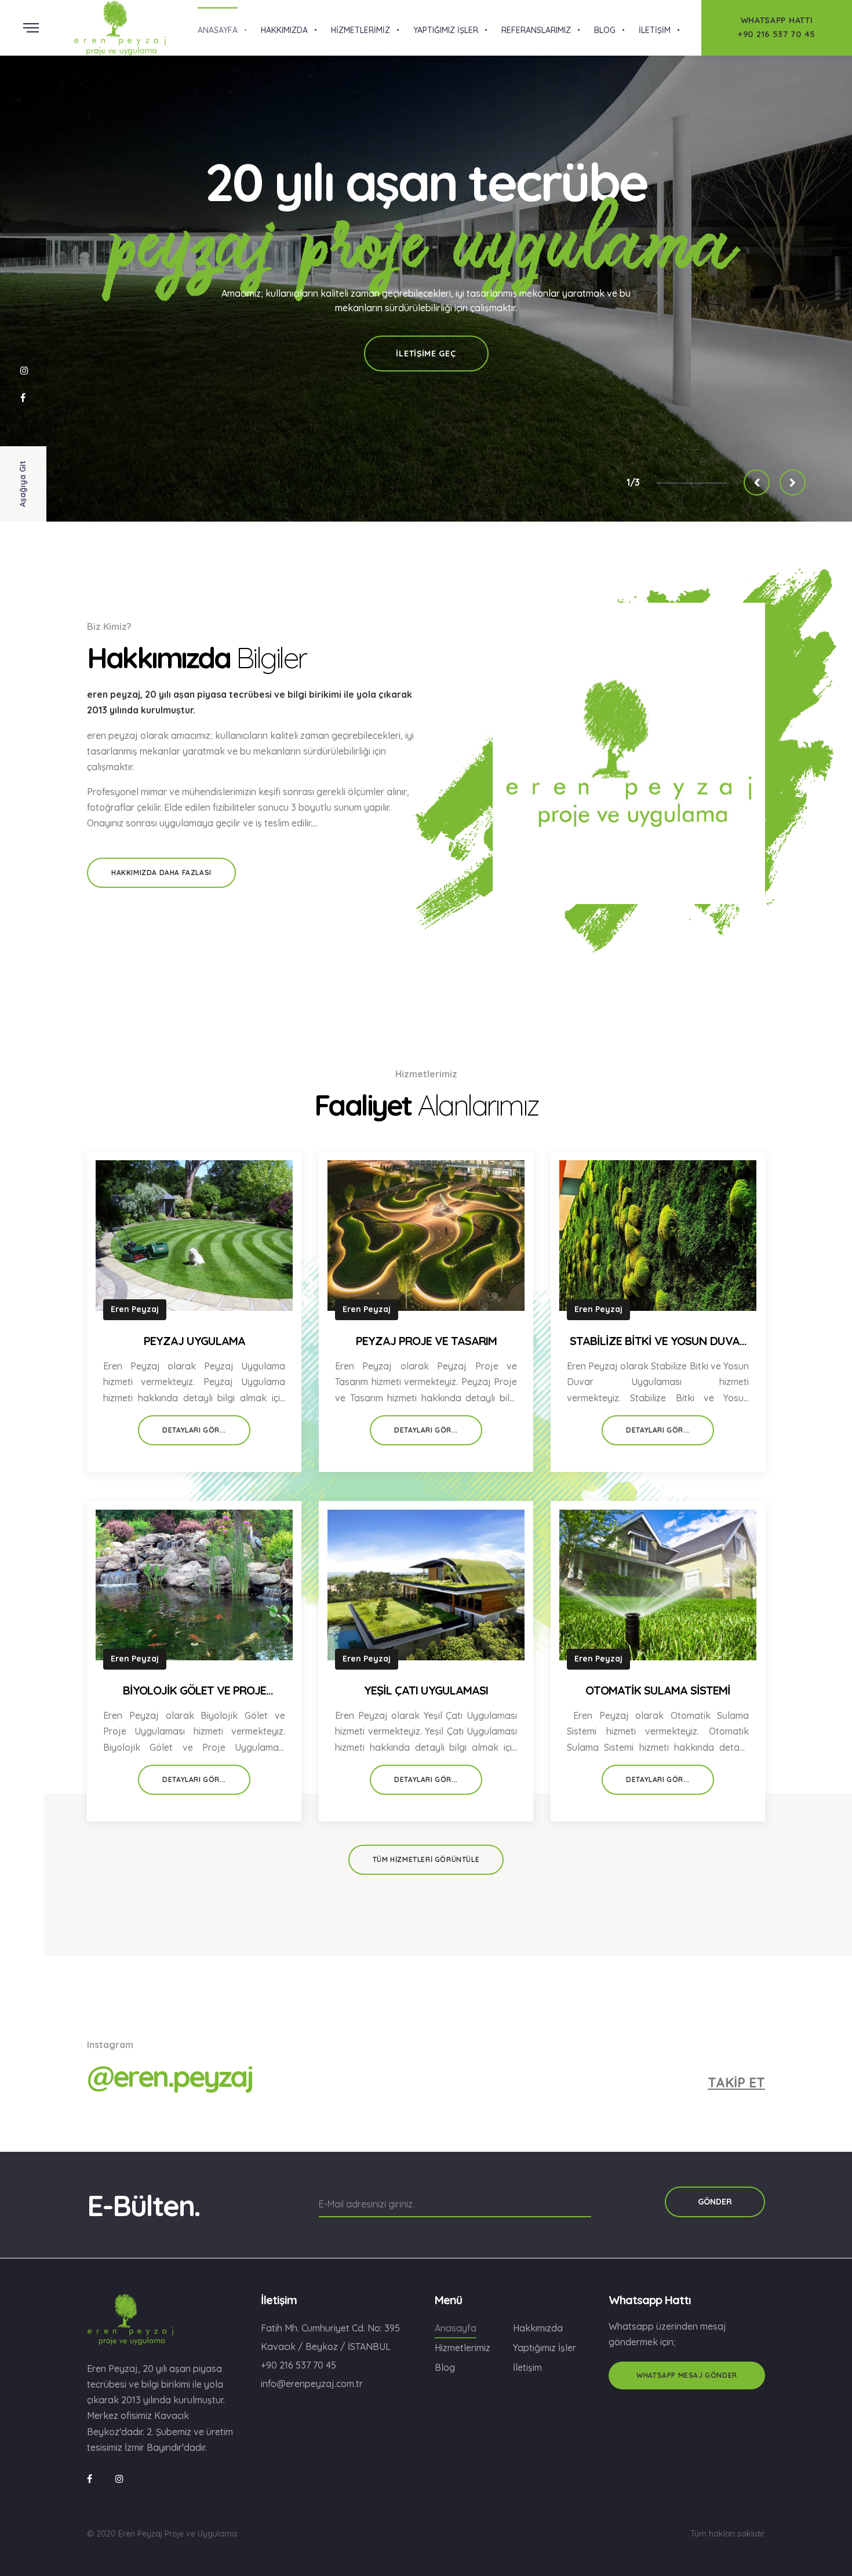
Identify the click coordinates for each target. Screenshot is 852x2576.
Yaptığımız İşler (545, 2348)
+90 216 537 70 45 (298, 2365)
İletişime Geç (426, 354)
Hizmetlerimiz (463, 2348)
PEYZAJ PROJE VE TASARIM (426, 1341)
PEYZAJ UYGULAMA (194, 1341)
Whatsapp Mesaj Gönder (687, 2375)
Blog (445, 2367)
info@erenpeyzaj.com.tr (312, 2384)
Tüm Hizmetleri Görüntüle (426, 1859)
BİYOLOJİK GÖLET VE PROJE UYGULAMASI (194, 1691)
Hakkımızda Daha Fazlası (161, 872)
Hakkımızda (538, 2328)
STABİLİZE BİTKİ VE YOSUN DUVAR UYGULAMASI (658, 1342)
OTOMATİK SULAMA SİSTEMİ (658, 1690)
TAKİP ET (736, 2083)
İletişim (527, 2367)
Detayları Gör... (194, 1430)
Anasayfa (456, 2328)
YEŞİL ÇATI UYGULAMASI (426, 1690)
